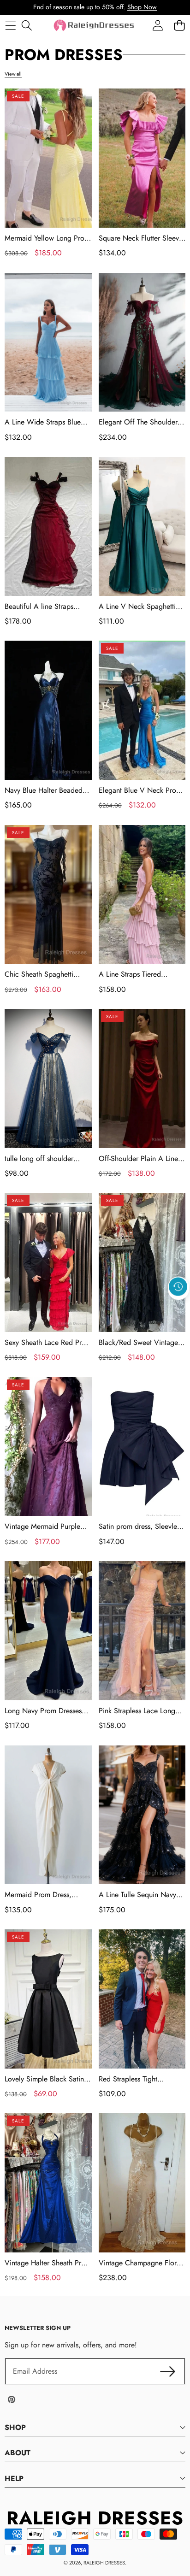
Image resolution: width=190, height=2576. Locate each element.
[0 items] (179, 25)
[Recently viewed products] (178, 1286)
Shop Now (142, 7)
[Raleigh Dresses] (95, 25)
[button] (178, 1308)
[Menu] (10, 25)
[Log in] (157, 25)
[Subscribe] (168, 2371)
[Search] (27, 25)
